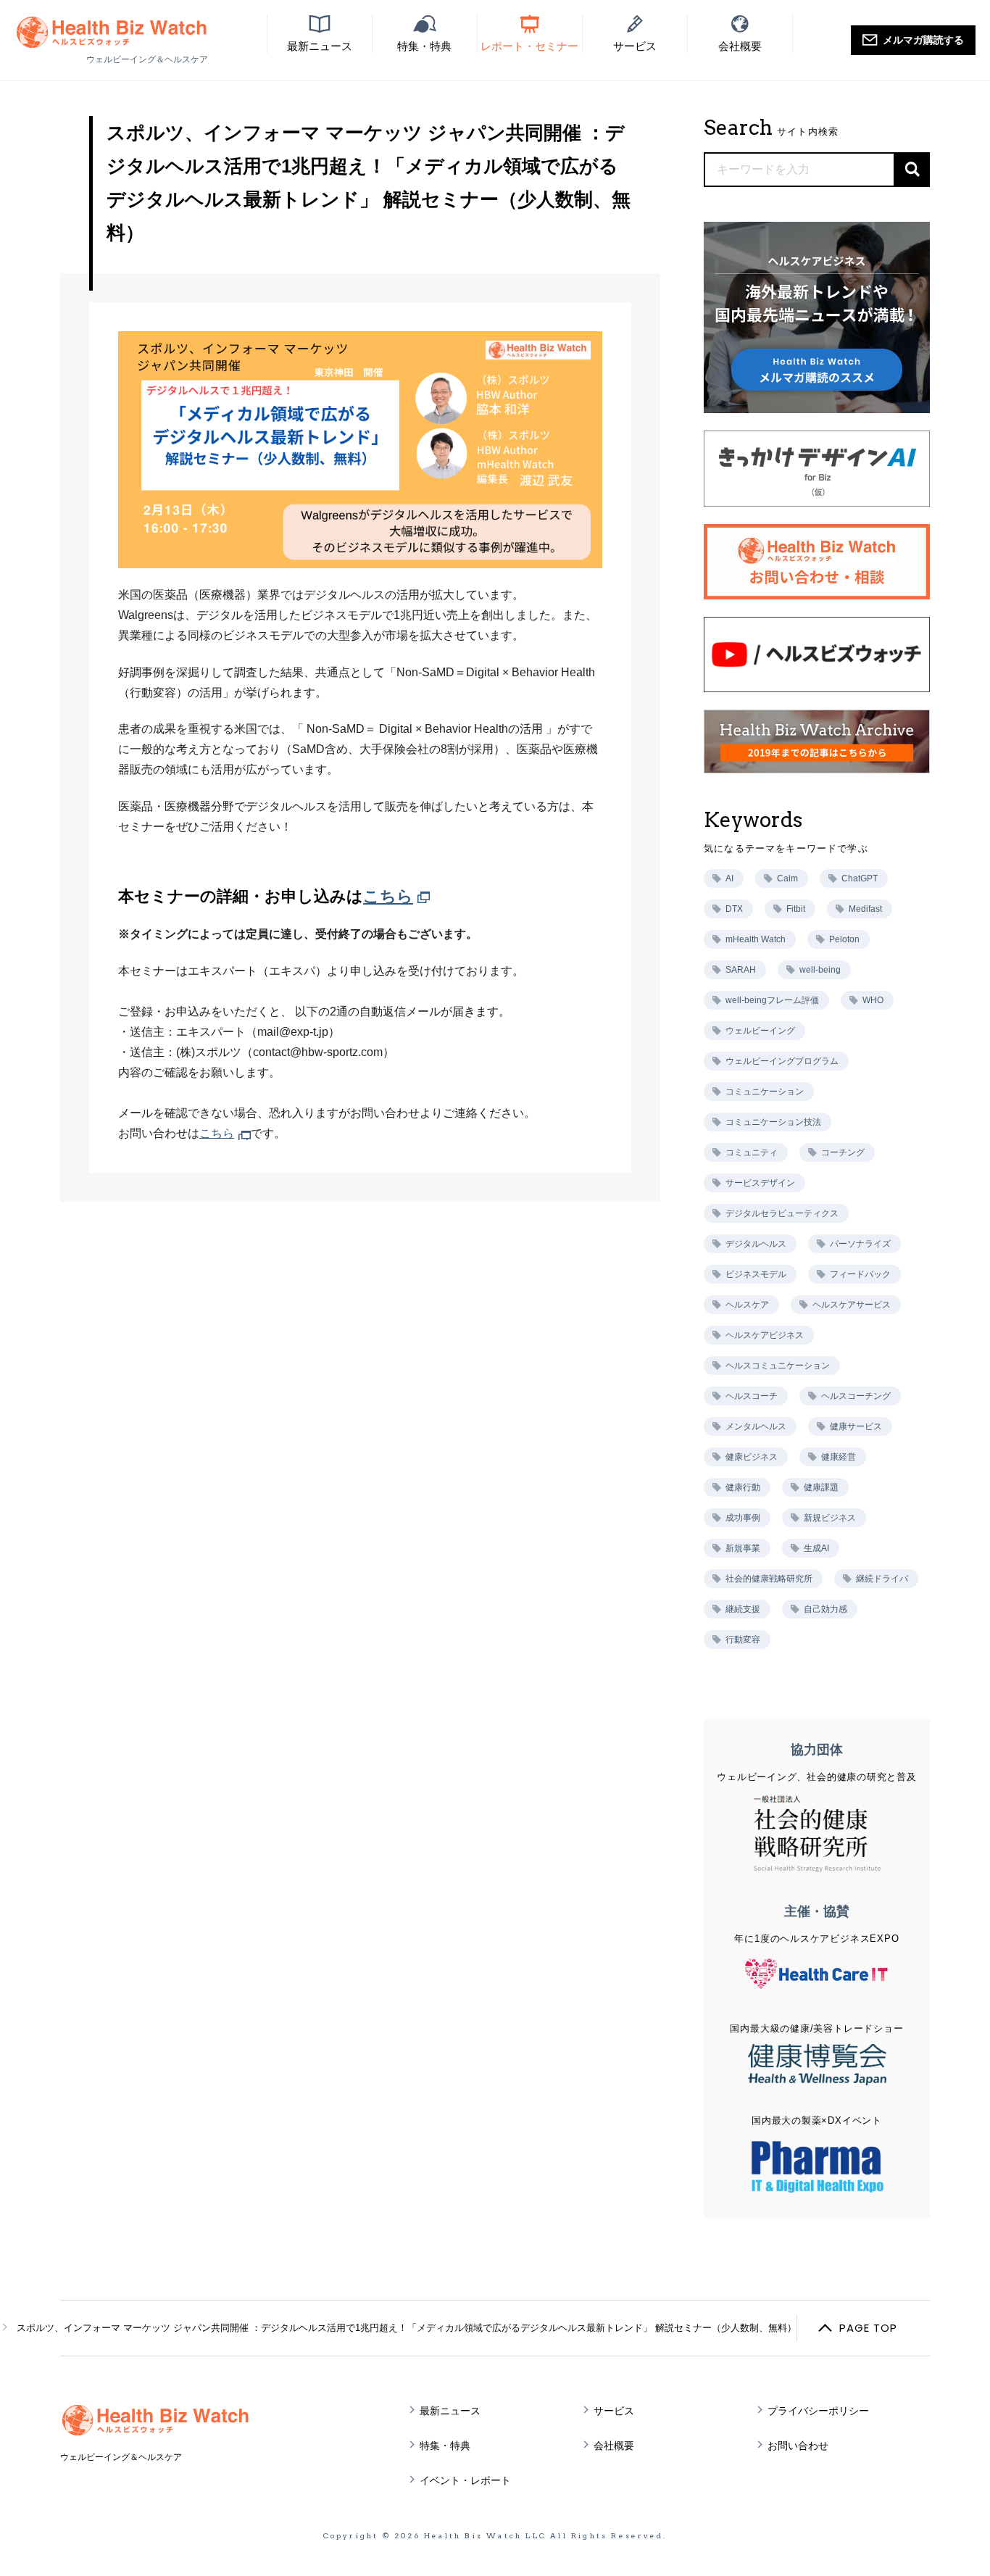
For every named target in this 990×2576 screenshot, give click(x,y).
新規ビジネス (830, 1518)
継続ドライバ (882, 1579)
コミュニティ (752, 1152)
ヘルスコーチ (752, 1396)
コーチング (843, 1152)
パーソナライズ (860, 1244)
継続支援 (743, 1609)
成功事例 (743, 1518)
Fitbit (796, 909)
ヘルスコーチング (856, 1396)
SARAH (741, 970)
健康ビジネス (752, 1457)
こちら (388, 896)
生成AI (816, 1548)
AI (729, 878)
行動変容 (743, 1640)
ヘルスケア (747, 1305)
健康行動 (743, 1487)
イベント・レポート (465, 2480)
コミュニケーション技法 (773, 1122)
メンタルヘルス (756, 1426)
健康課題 (821, 1487)
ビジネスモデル (756, 1274)
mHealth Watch (756, 939)
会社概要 (614, 2446)
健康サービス (856, 1426)
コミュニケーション (765, 1092)
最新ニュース (450, 2411)
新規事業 (743, 1548)
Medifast (865, 909)
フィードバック (860, 1274)
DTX (734, 909)
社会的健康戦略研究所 (769, 1579)
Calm (787, 878)
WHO (873, 1000)
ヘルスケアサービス (852, 1305)
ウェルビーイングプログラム (782, 1061)
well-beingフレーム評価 (772, 1000)
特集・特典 (445, 2446)
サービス (614, 2411)
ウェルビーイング (760, 1031)
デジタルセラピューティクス (782, 1213)
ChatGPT (860, 878)
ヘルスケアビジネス (765, 1335)
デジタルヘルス (756, 1244)
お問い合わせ (798, 2446)
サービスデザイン (760, 1183)
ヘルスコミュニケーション (778, 1366)
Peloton (844, 939)
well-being (820, 970)
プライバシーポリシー (818, 2411)
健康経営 (839, 1457)
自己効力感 (825, 1609)
